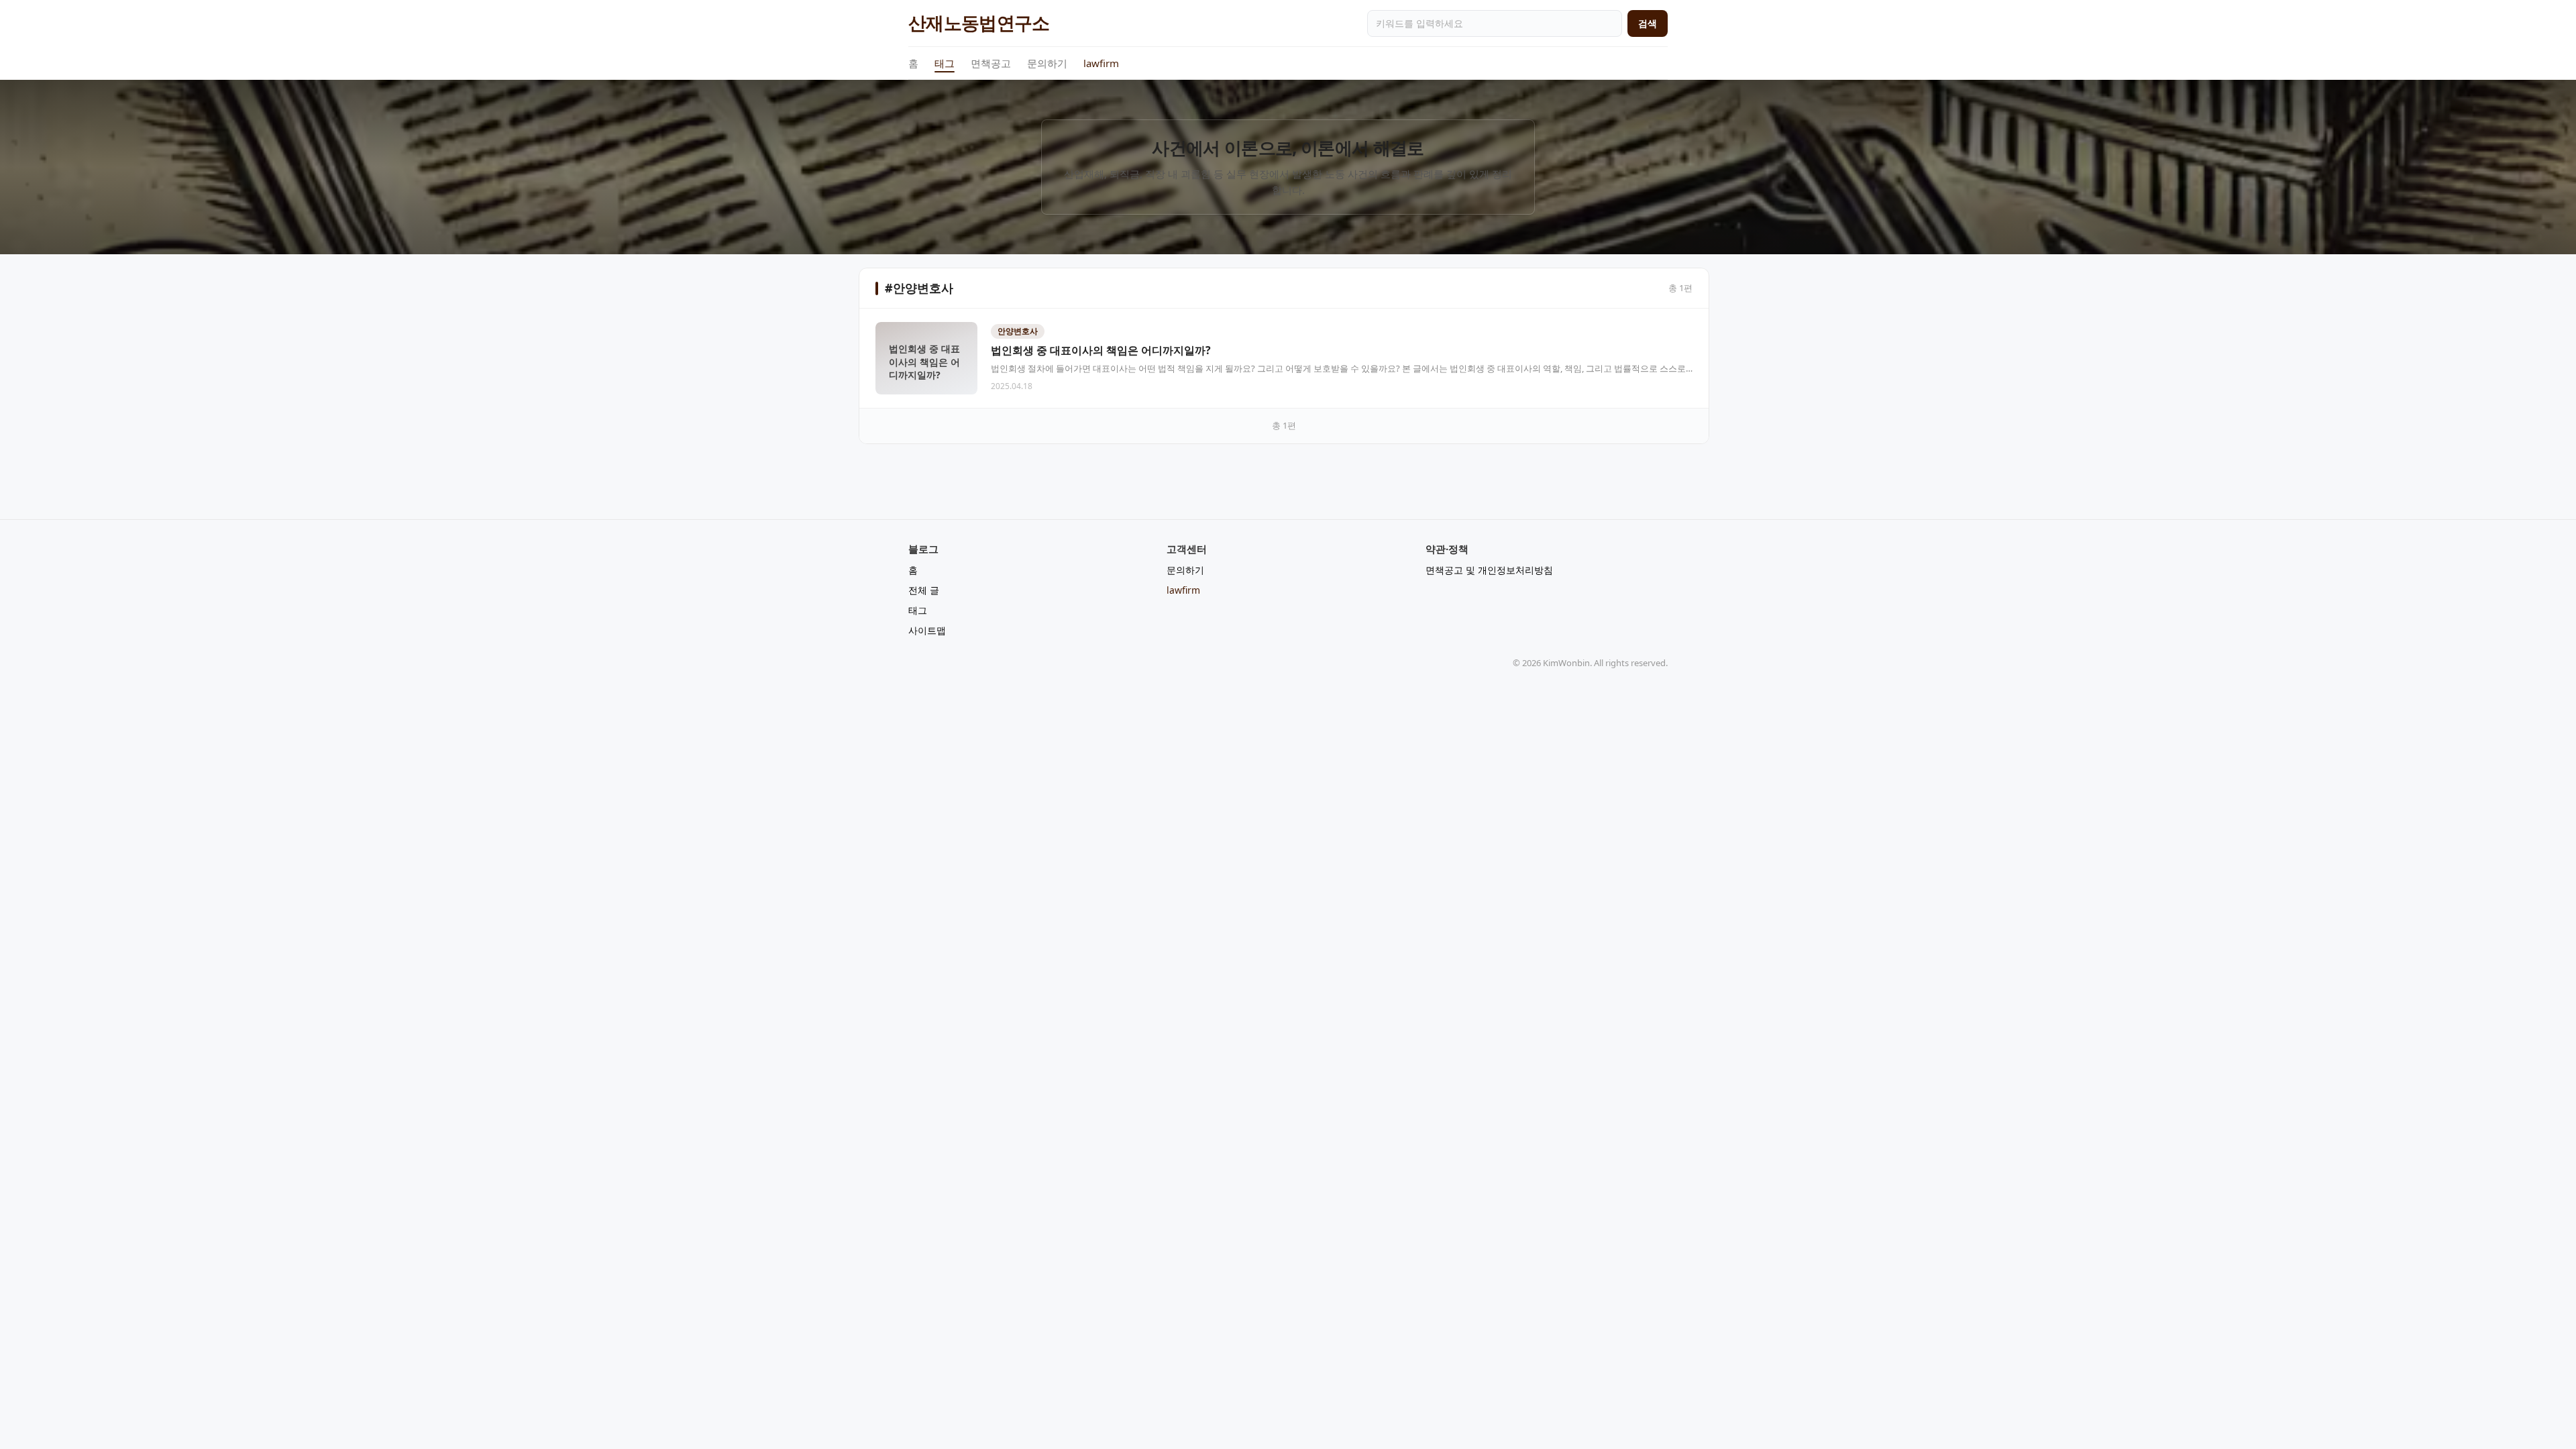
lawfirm (1101, 63)
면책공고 (991, 63)
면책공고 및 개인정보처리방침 (1489, 570)
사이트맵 (927, 630)
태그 (945, 63)
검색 (1648, 23)
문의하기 (1047, 63)
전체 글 (924, 590)
